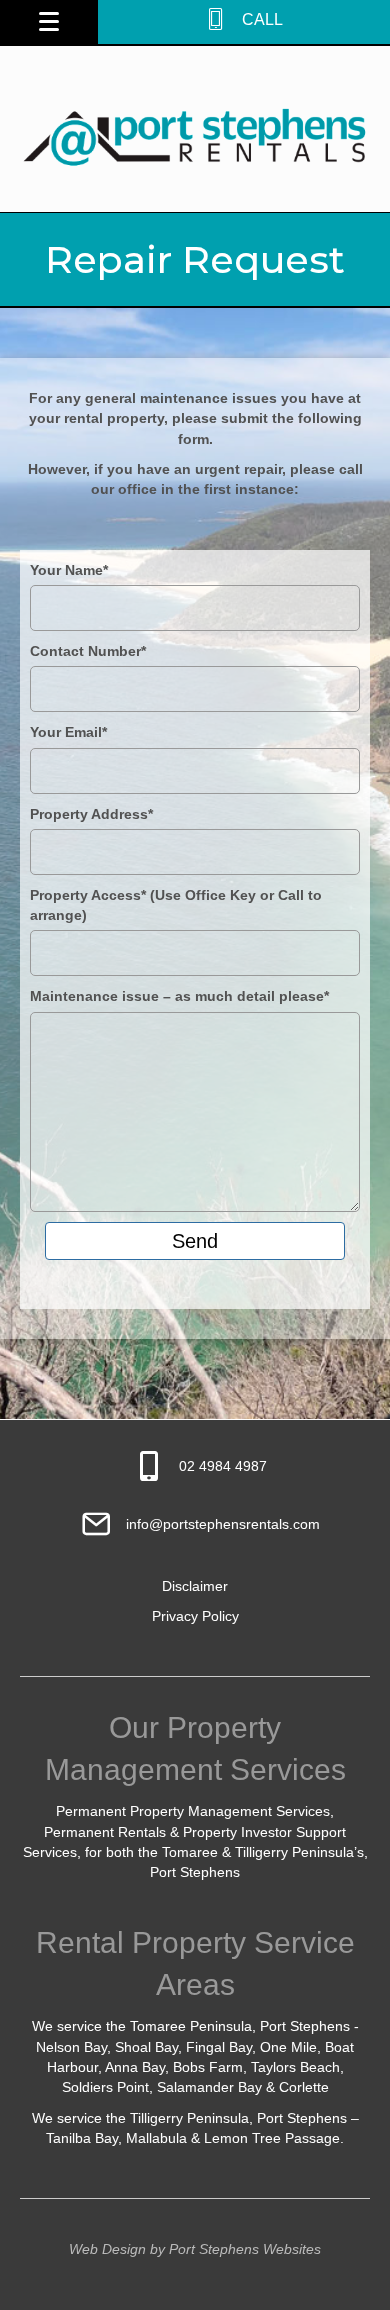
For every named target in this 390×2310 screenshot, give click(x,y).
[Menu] (49, 22)
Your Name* (69, 570)
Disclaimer (195, 1586)
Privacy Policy (195, 1616)
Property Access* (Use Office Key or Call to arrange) (176, 905)
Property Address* (91, 814)
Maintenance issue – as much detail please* (179, 996)
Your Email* (68, 732)
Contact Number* (88, 651)
